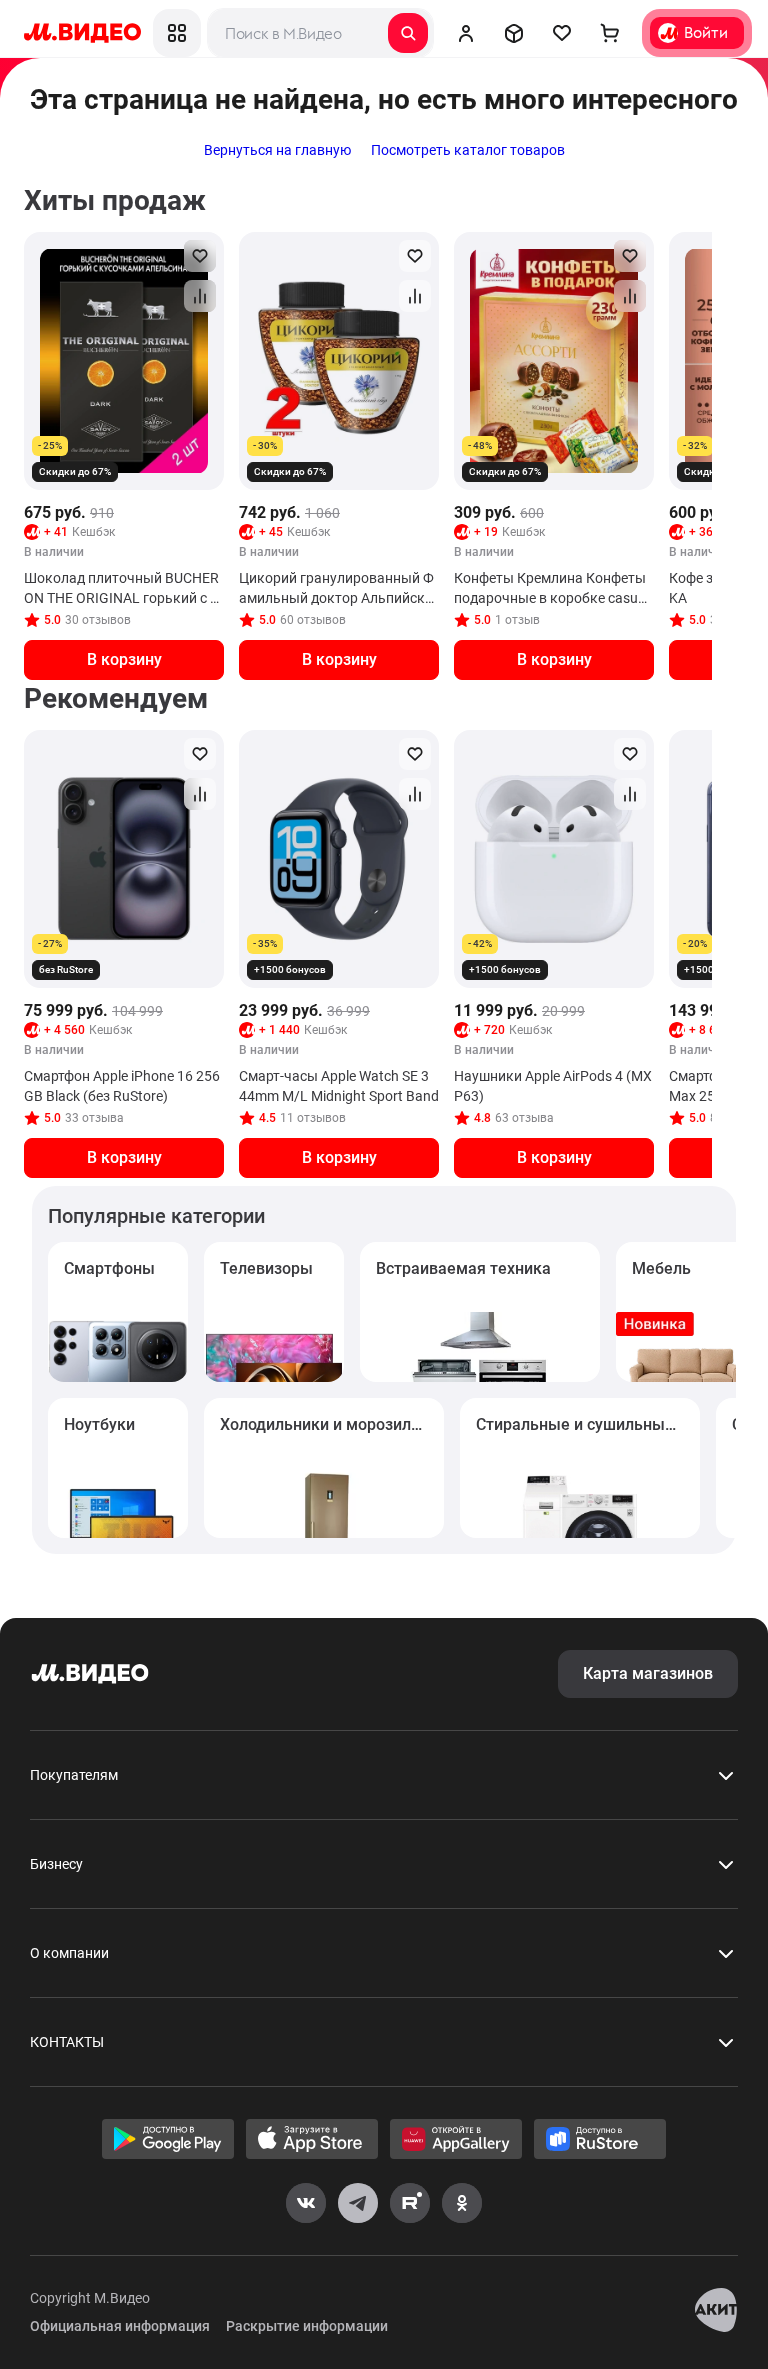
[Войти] (466, 33)
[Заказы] (514, 33)
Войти (706, 32)
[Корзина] (610, 33)
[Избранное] (562, 33)
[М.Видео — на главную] (82, 33)
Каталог (177, 33)
